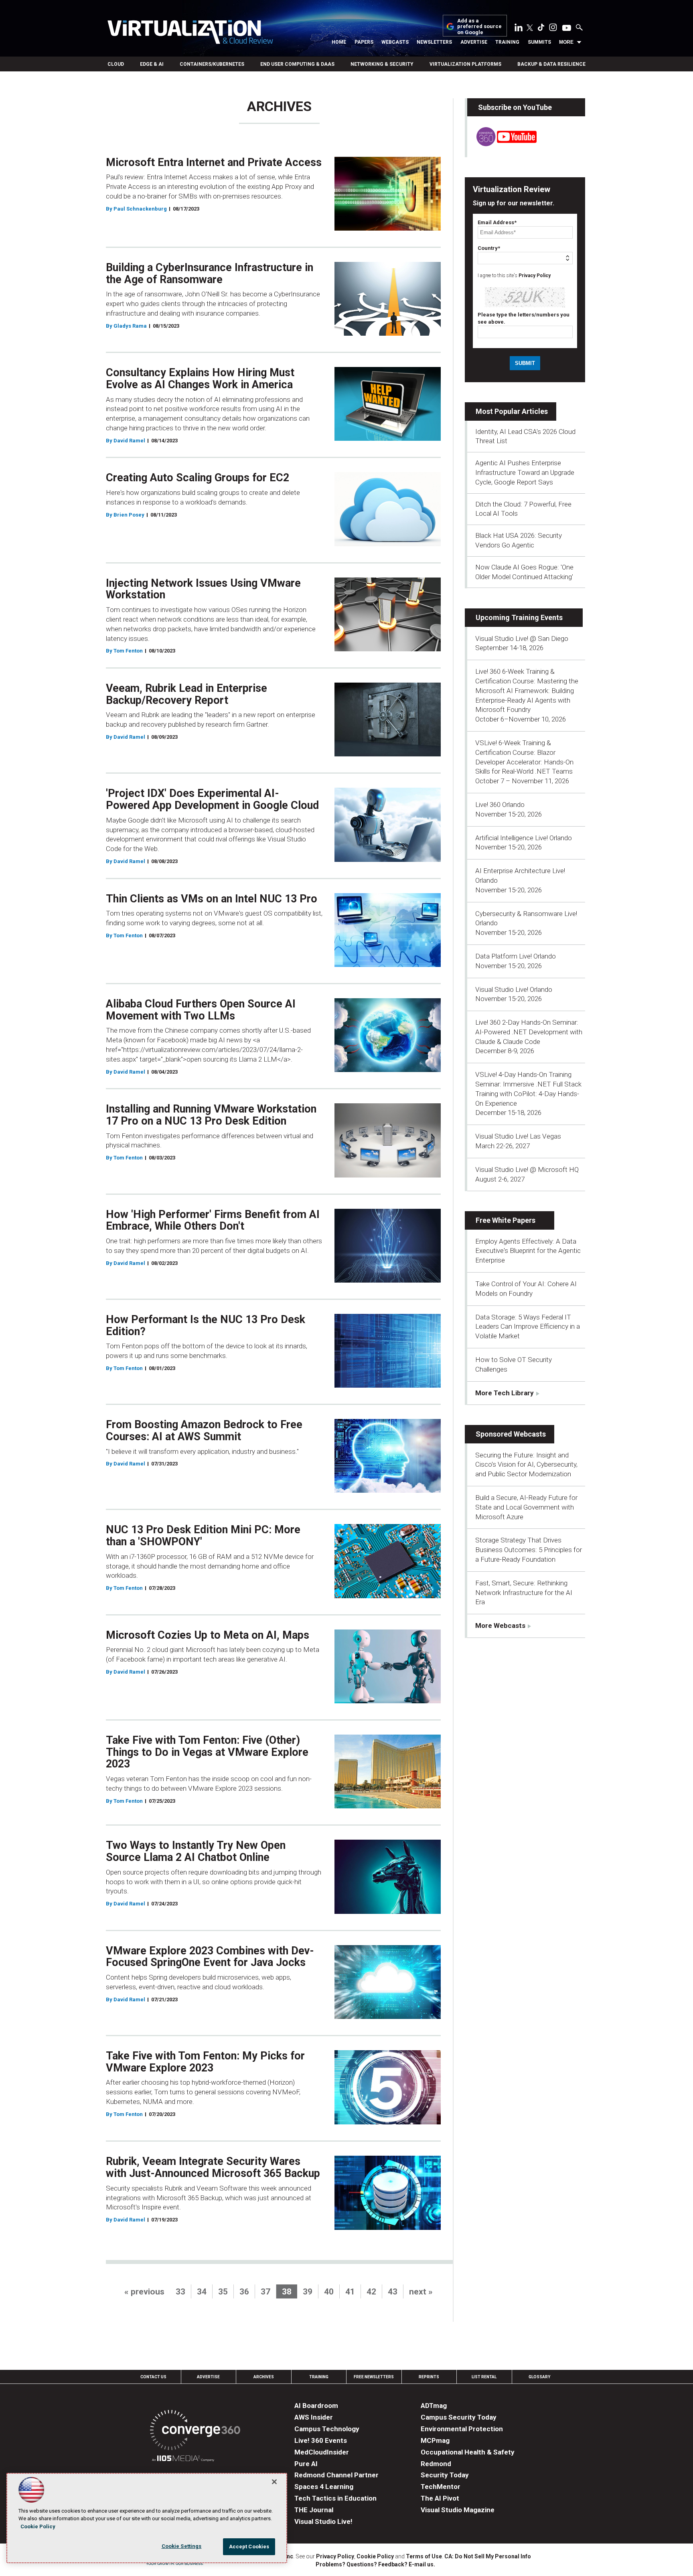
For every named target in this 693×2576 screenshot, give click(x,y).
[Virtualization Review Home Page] (190, 33)
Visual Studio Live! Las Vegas (518, 1136)
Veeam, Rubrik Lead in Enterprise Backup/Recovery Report (186, 694)
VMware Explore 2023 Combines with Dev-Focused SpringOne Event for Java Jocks (210, 1957)
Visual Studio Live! (323, 2521)
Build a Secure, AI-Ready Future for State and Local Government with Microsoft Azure (526, 1507)
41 (350, 2292)
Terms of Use (424, 2556)
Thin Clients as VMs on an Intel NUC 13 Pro (212, 899)
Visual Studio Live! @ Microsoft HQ (527, 1169)
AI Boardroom (316, 2406)
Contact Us (153, 2377)
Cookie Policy (375, 2556)
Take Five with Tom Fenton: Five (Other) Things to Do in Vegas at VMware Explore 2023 (207, 1752)
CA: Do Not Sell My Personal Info (488, 2556)
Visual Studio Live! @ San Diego (522, 638)
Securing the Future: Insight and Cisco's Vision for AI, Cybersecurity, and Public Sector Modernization (526, 1465)
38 (287, 2292)
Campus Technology (327, 2429)
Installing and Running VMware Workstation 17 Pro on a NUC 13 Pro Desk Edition (211, 1115)
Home (339, 42)
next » (421, 2292)
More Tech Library (505, 1393)
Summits (539, 42)
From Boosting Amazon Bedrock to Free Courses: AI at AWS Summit (204, 1431)
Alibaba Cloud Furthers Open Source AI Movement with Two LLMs (201, 1010)
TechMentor (441, 2487)
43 (393, 2292)
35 (223, 2292)
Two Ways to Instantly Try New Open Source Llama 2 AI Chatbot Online (196, 1851)
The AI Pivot (440, 2498)
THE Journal (314, 2510)
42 (371, 2292)
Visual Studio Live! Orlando (514, 989)
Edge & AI (152, 64)
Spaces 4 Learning (324, 2487)
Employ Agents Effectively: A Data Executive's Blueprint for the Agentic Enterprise (528, 1251)
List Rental (484, 2377)
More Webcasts (500, 1625)
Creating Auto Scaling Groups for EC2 (198, 478)
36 (244, 2292)
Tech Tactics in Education (335, 2498)
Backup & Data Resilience (551, 64)
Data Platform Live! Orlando (516, 956)
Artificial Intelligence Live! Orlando (524, 838)
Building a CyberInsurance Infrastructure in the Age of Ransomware (210, 274)
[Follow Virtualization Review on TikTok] (541, 29)
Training (507, 42)
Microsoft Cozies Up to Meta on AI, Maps (208, 1635)
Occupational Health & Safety (468, 2452)
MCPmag (435, 2440)
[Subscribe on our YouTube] (502, 144)
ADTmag (434, 2406)
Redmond (436, 2464)
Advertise (474, 42)
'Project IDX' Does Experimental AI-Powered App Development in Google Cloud (212, 799)
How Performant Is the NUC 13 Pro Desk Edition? (206, 1325)
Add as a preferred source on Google (479, 27)
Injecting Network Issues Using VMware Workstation (203, 589)
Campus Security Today (459, 2417)
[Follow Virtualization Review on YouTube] (567, 28)
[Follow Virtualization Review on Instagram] (553, 29)
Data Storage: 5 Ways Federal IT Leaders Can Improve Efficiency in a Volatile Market (528, 1327)
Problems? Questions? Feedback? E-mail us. (375, 2564)
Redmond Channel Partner (336, 2475)
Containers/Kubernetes (212, 64)
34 (202, 2292)
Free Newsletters (374, 2377)
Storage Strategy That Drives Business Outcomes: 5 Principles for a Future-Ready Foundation (529, 1550)
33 (180, 2292)
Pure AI (306, 2464)
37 (265, 2292)
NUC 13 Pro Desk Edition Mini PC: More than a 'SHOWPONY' (203, 1536)
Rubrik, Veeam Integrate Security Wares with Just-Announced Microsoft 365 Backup (213, 2167)
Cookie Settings (182, 2546)
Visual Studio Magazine (458, 2510)
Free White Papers (506, 1220)
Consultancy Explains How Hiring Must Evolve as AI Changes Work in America (200, 379)
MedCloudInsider (322, 2452)
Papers (364, 42)
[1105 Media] (183, 2459)
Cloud (116, 64)
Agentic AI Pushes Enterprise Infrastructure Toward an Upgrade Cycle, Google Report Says (525, 472)
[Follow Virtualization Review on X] (530, 28)
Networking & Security (382, 64)
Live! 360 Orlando (500, 805)
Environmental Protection (462, 2429)
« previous (144, 2292)
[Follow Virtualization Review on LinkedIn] (519, 29)
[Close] (274, 2482)
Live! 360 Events (321, 2440)
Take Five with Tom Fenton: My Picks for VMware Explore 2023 (205, 2062)
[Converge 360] (195, 2431)
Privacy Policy (535, 276)
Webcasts (395, 42)
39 (308, 2292)
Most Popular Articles (512, 411)
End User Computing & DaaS (297, 64)
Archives (264, 2377)
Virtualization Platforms (465, 64)
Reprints (429, 2377)
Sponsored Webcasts (511, 1434)
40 (329, 2292)
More (566, 42)
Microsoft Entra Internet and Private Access (214, 162)
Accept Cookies (249, 2547)
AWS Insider (314, 2417)
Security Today (445, 2475)
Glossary (539, 2377)
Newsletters (434, 42)
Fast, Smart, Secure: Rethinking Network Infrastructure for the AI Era (524, 1593)
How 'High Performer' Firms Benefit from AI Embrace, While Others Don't (213, 1220)
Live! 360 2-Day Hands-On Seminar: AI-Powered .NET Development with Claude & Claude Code (529, 1032)
